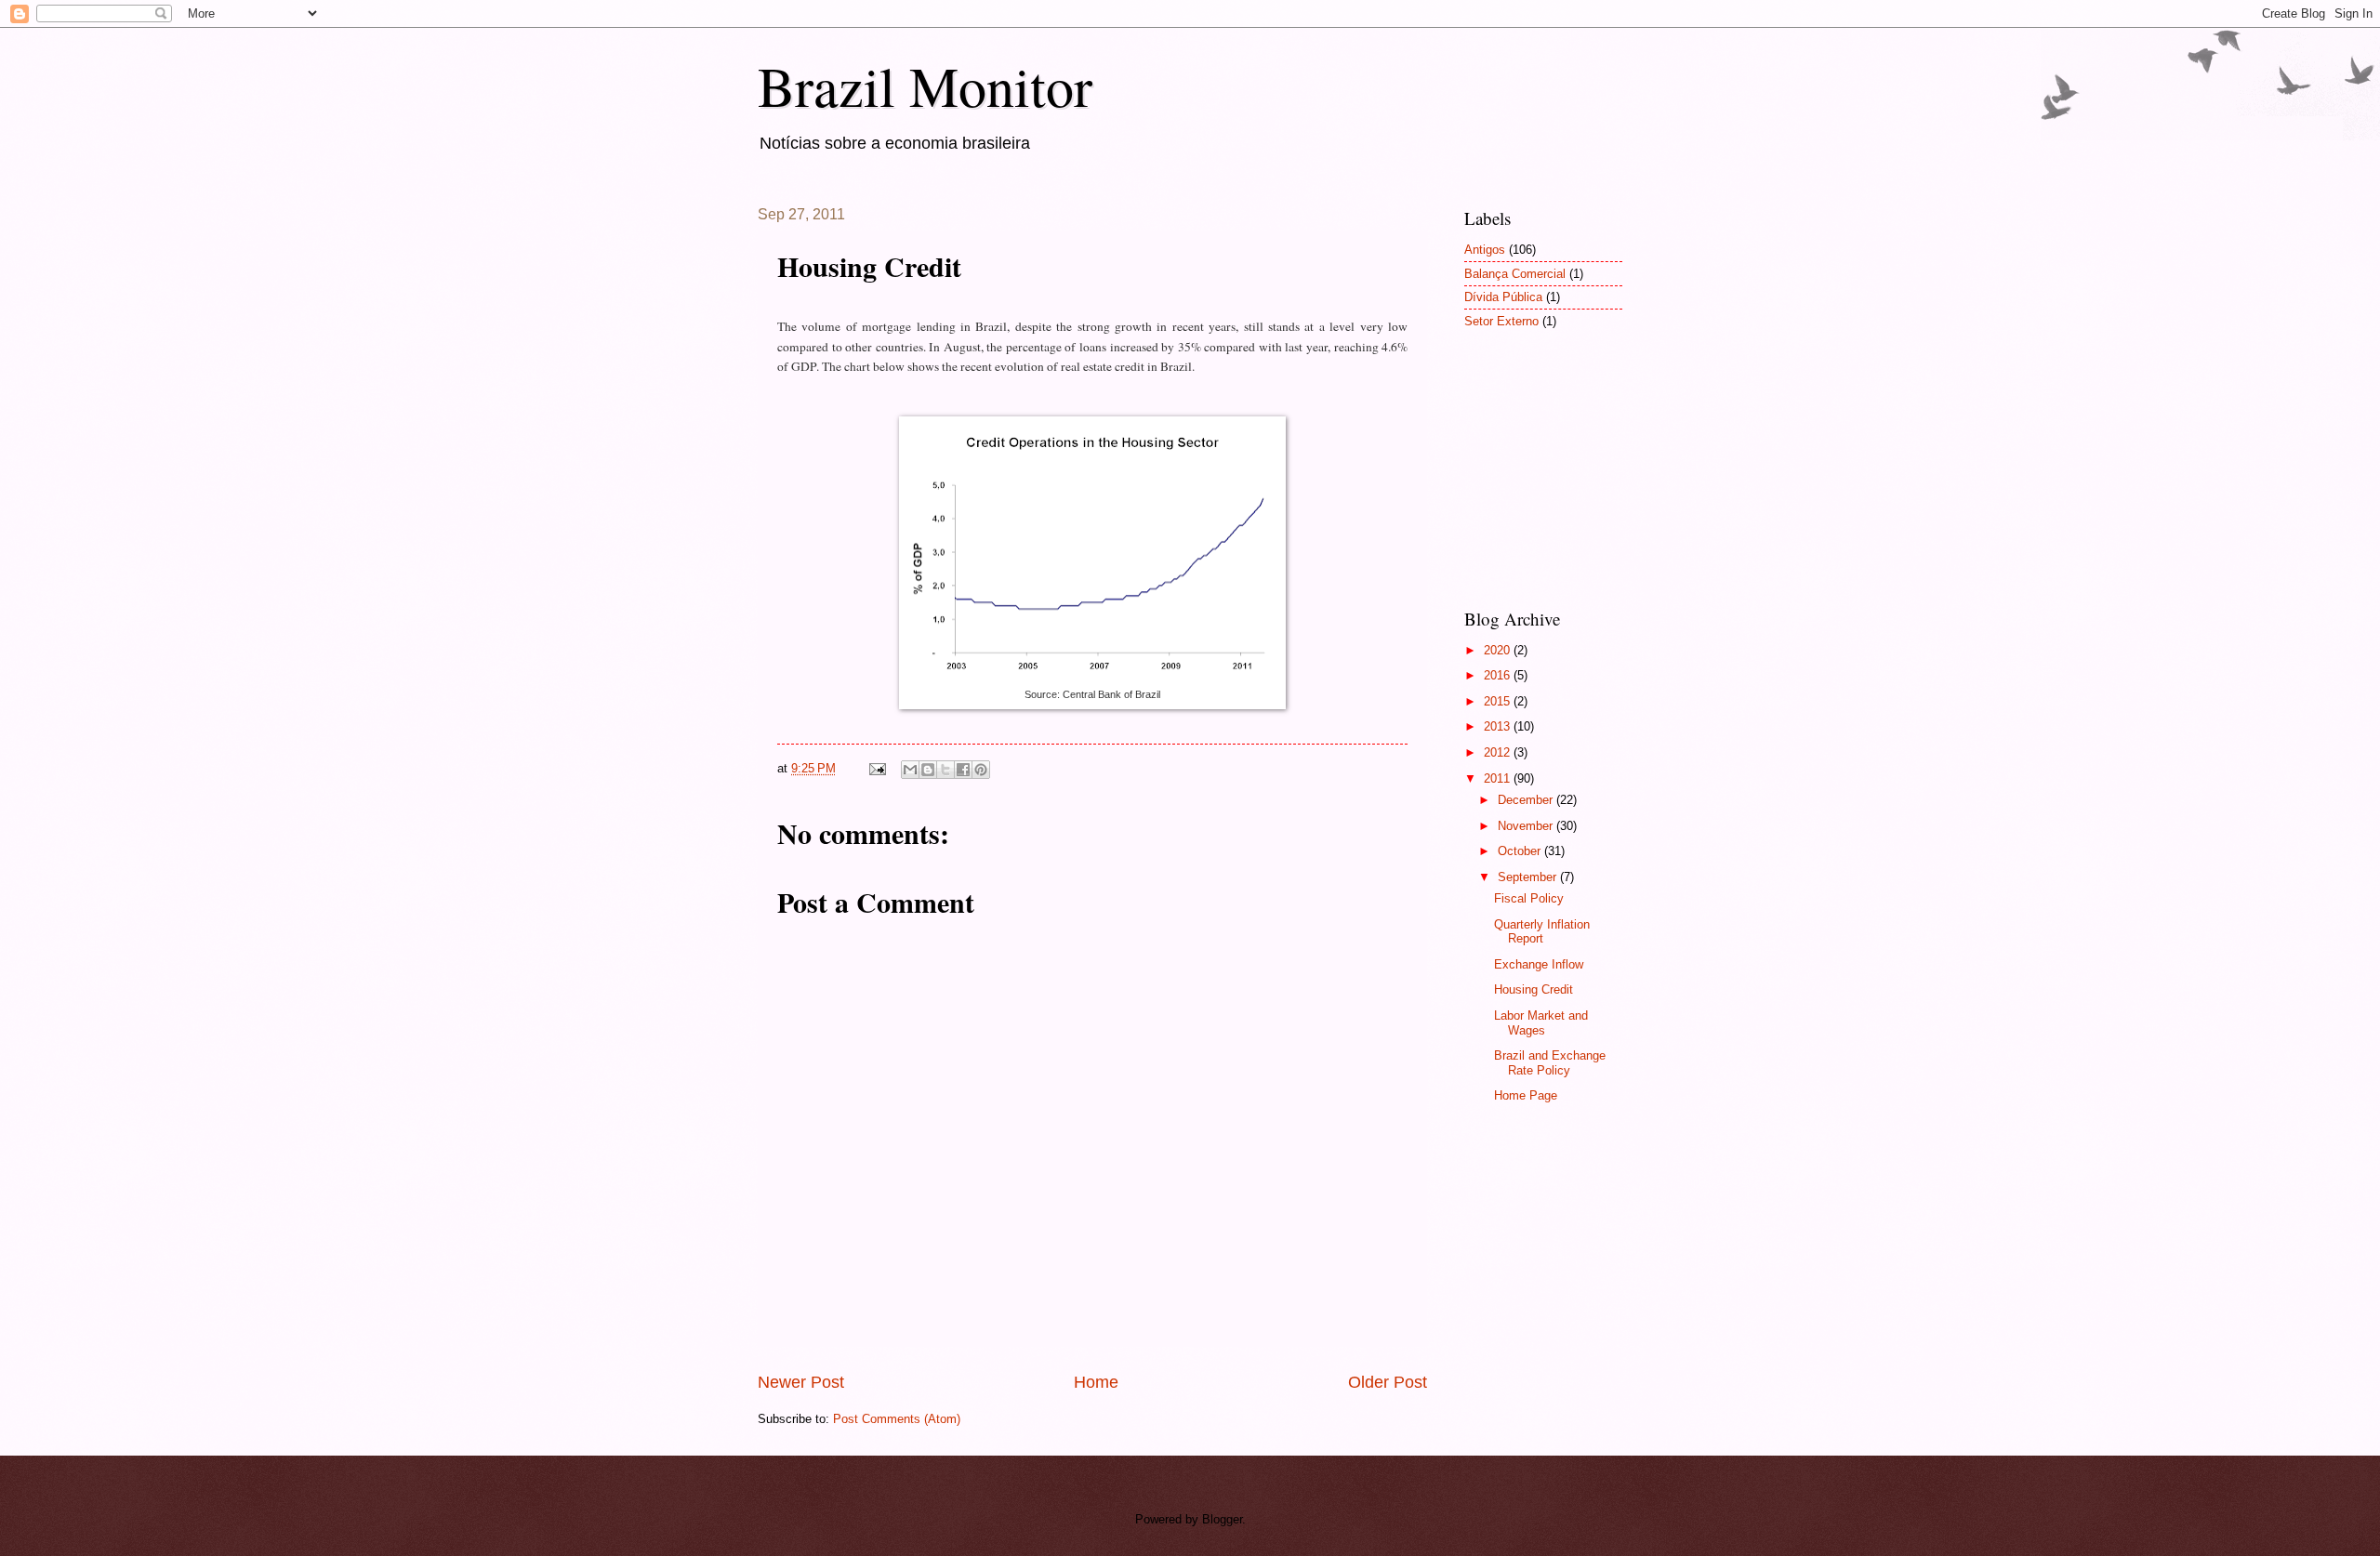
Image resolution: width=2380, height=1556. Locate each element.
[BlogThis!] (928, 770)
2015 (1499, 701)
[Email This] (910, 770)
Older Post (1388, 1382)
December (1527, 800)
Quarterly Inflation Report (1542, 931)
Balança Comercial (1515, 274)
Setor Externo (1501, 321)
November (1527, 826)
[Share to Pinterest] (981, 770)
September (1529, 877)
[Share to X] (945, 770)
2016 (1499, 675)
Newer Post (801, 1382)
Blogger (1222, 1519)
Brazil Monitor (925, 86)
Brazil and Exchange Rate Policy (1550, 1062)
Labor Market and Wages (1541, 1022)
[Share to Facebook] (963, 770)
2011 (1499, 778)
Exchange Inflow (1539, 964)
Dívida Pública (1503, 297)
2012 (1499, 752)
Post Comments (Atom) (897, 1419)
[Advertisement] (1557, 481)
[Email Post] (877, 768)
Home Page (1526, 1095)
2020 (1499, 650)
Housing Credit (1534, 989)
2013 (1499, 726)
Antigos (1485, 250)
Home (1096, 1382)
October (1521, 851)
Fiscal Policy (1529, 898)
